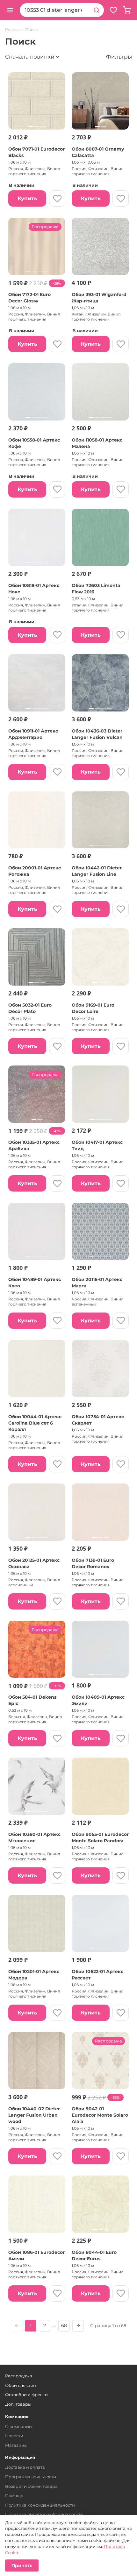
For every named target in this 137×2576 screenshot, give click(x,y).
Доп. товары (18, 2404)
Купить (27, 198)
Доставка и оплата (25, 2467)
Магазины (16, 2445)
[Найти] (97, 10)
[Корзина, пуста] (127, 10)
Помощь (14, 2495)
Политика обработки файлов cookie (44, 2514)
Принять (22, 2565)
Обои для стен (21, 2385)
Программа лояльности (31, 2477)
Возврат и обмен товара (31, 2486)
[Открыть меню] (10, 10)
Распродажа (19, 2376)
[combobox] (54, 10)
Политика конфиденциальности (40, 2505)
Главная (13, 30)
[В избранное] (57, 198)
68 (64, 2325)
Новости (14, 2436)
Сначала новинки (30, 57)
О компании (18, 2426)
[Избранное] (113, 10)
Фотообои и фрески (26, 2395)
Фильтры (119, 57)
